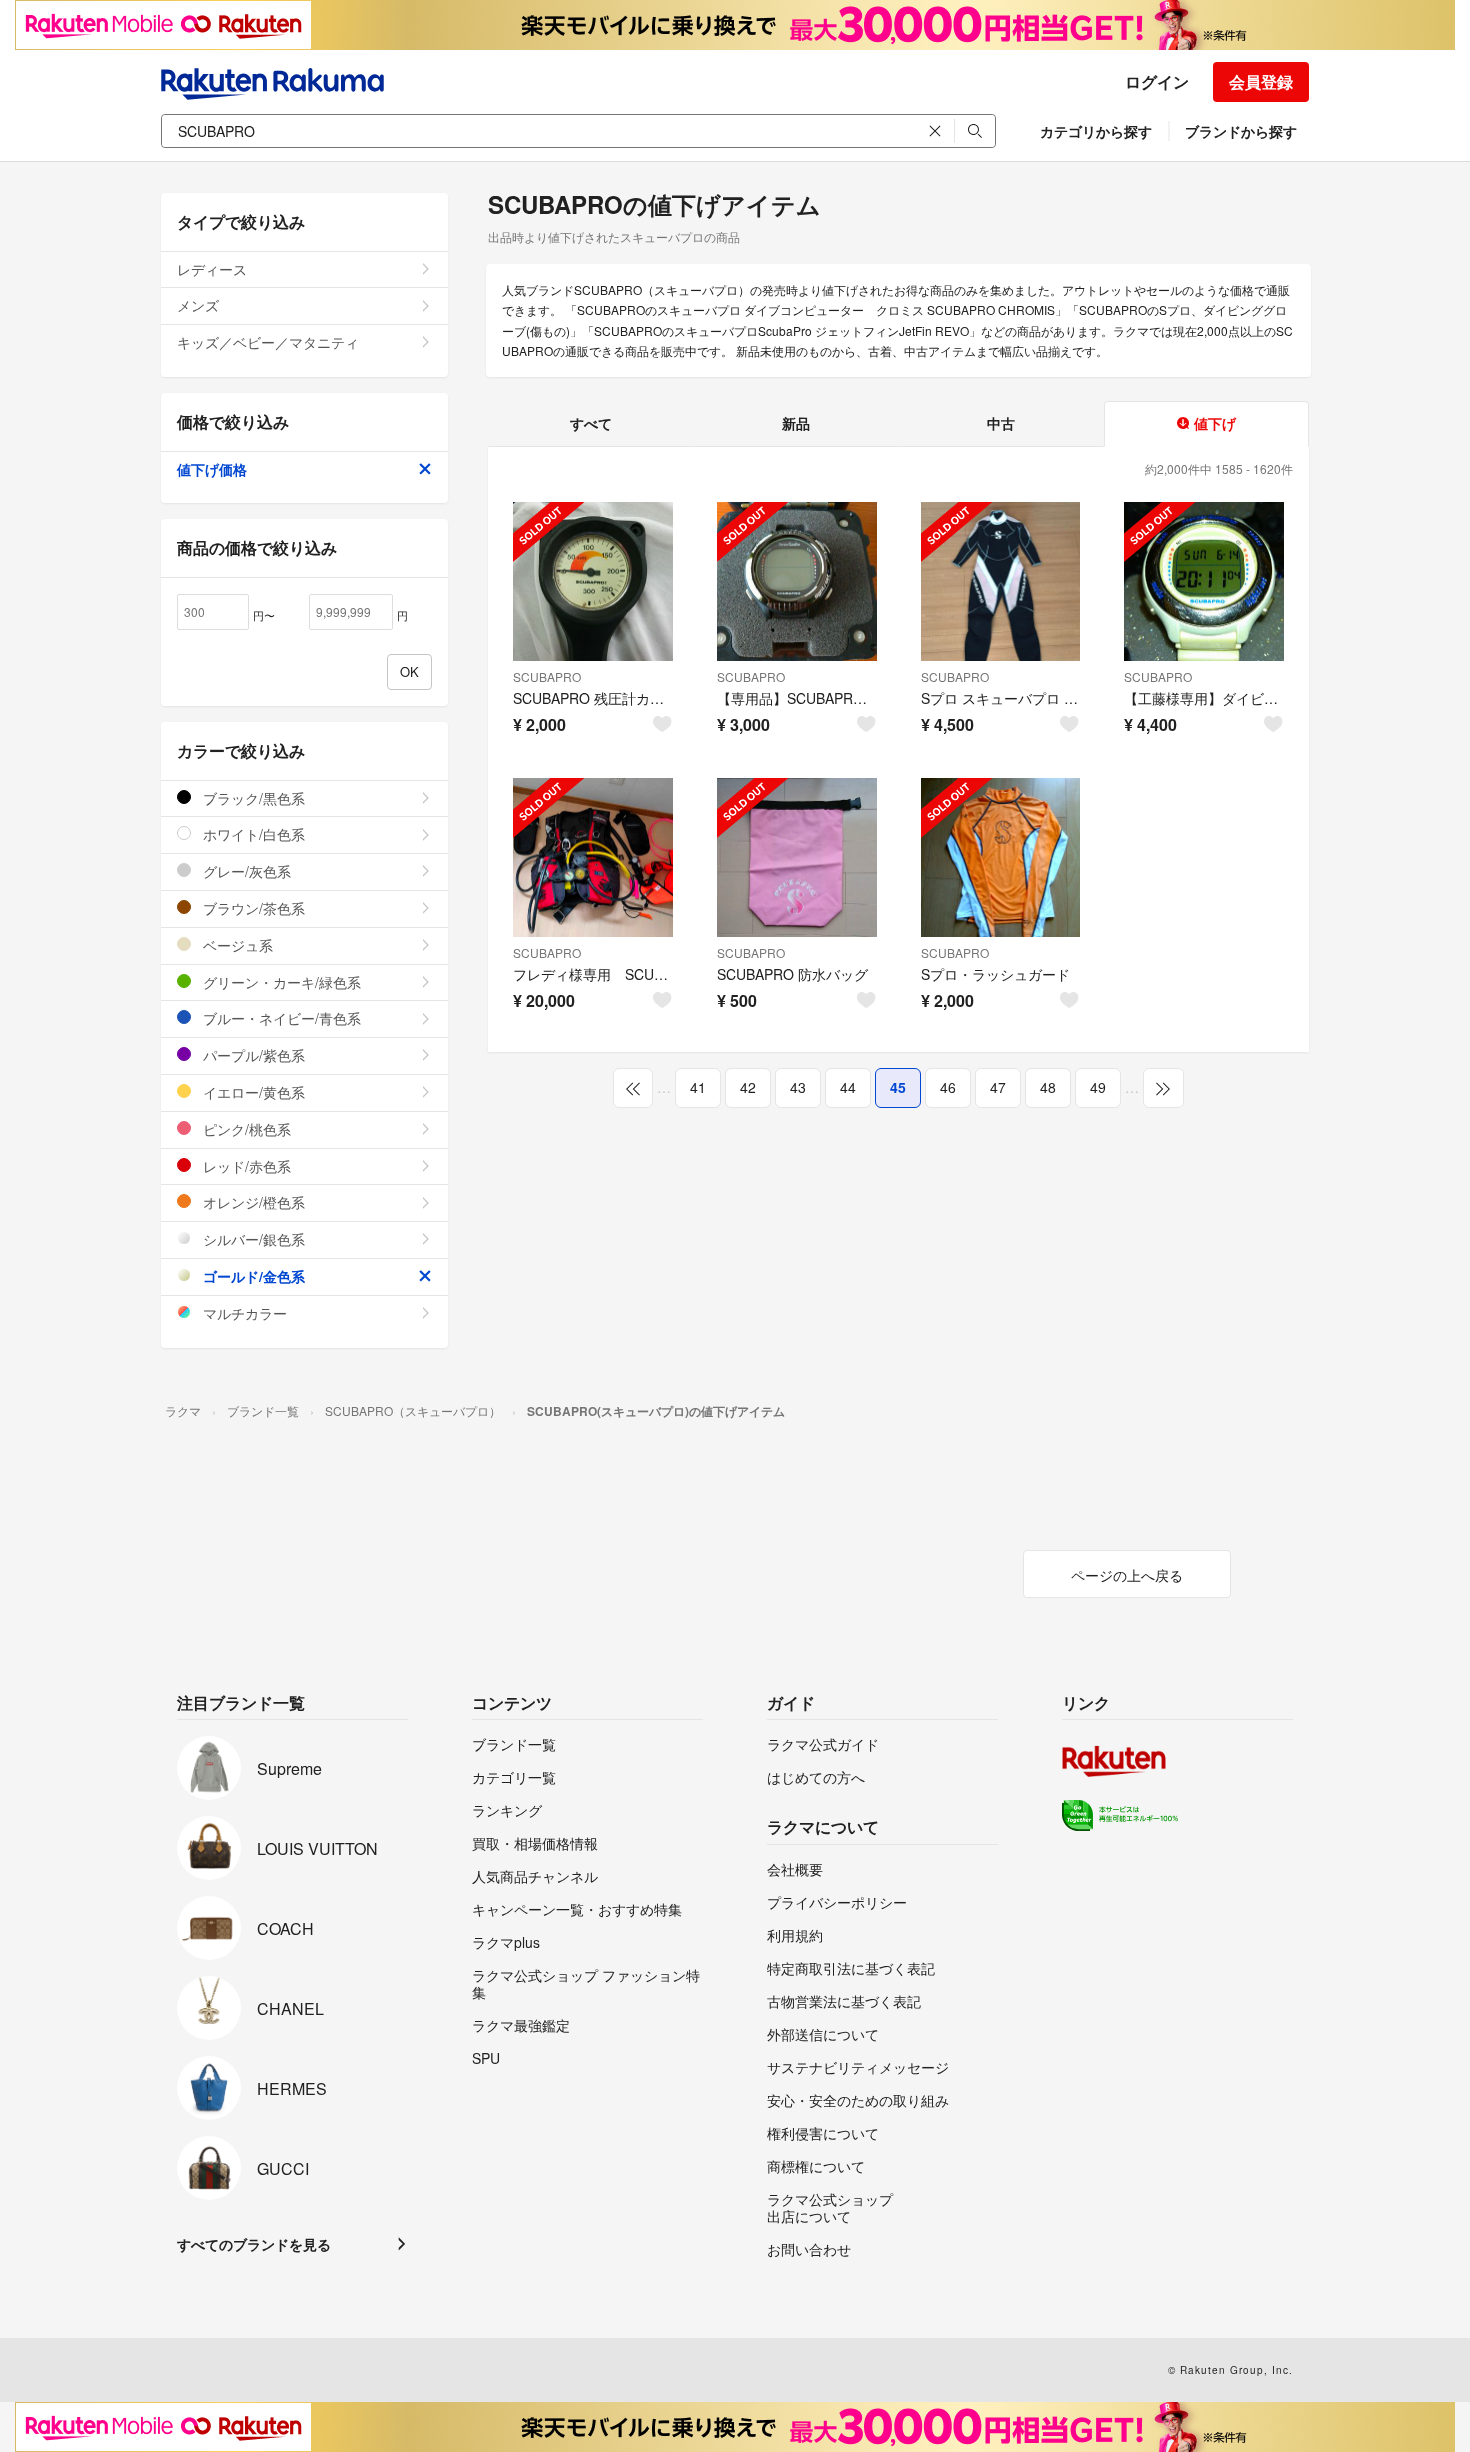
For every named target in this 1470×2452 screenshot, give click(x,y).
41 (698, 1087)
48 (1048, 1087)
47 (998, 1087)
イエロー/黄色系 (252, 1092)
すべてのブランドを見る (254, 2244)
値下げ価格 (212, 469)
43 (798, 1087)
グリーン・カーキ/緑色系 (280, 982)
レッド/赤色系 (245, 1166)
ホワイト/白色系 (252, 834)
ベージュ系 (236, 945)
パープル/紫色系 (252, 1055)
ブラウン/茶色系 (252, 908)
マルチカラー (243, 1313)
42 (748, 1087)
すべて (591, 423)
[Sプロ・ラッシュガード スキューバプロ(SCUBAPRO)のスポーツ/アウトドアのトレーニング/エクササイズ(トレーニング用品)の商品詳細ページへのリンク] (1001, 858)
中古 (1001, 423)
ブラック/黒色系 (252, 798)
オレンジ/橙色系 (252, 1202)
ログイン (1157, 81)
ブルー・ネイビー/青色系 (280, 1018)
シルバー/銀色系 (252, 1239)
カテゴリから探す (1096, 131)
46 (948, 1087)
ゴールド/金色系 (252, 1276)
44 (848, 1087)
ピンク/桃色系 (245, 1129)
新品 (796, 423)
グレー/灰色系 (245, 871)
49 (1098, 1087)
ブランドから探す (1241, 131)
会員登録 (1261, 81)
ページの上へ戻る (1127, 1575)
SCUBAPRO (547, 676)
